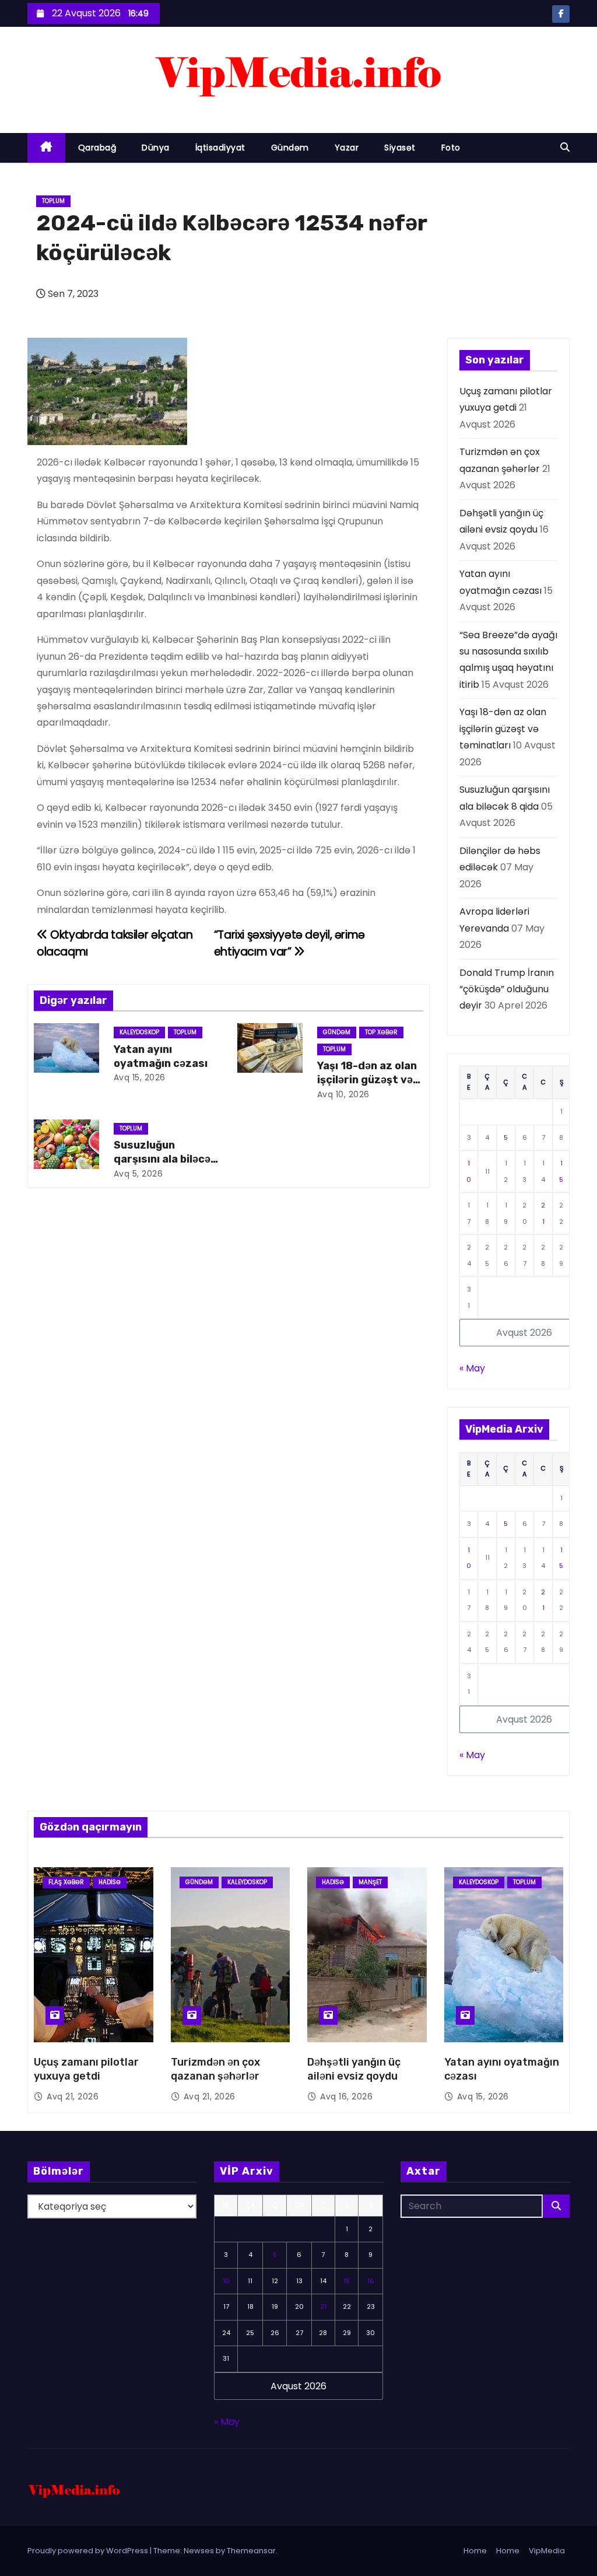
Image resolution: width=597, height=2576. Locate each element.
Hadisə (110, 1882)
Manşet (370, 1882)
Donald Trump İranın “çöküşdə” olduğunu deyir (507, 989)
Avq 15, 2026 (140, 1077)
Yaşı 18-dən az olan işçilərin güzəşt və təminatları (367, 1080)
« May (472, 1368)
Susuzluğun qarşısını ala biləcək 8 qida (165, 1159)
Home (475, 2551)
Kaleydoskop (139, 1032)
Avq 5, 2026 (138, 1174)
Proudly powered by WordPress (89, 2551)
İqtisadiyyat (220, 148)
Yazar (347, 148)
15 (347, 2281)
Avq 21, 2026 (73, 2096)
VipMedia (547, 2551)
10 (226, 2281)
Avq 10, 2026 (343, 1094)
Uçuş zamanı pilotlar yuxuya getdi (86, 2069)
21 (323, 2306)
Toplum (53, 201)
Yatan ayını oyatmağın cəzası (161, 1056)
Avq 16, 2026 (346, 2096)
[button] (565, 147)
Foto (451, 148)
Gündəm (290, 148)
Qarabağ (97, 148)
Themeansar (251, 2551)
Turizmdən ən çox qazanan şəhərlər (215, 2069)
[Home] (46, 148)
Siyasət (400, 148)
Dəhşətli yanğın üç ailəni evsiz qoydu (354, 2069)
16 (371, 2281)
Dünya (156, 148)
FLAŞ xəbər (66, 1882)
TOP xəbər (381, 1032)
